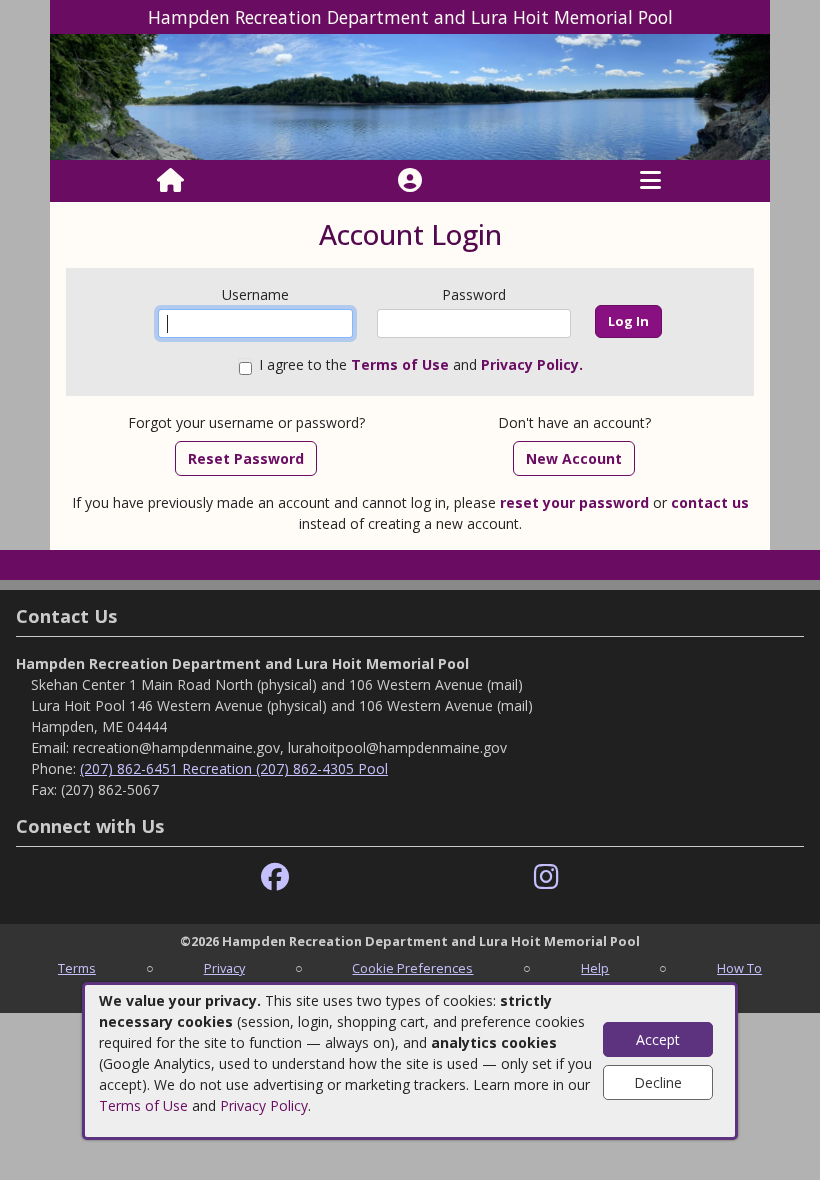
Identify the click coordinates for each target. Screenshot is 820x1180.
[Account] (410, 181)
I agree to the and (421, 364)
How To (739, 968)
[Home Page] (170, 181)
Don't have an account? (574, 422)
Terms (77, 968)
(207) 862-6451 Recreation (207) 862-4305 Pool (234, 768)
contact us (710, 502)
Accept (658, 1039)
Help (595, 968)
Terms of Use (143, 1105)
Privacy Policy (264, 1105)
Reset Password (246, 458)
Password (474, 294)
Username (255, 294)
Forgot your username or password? (246, 422)
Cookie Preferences (412, 968)
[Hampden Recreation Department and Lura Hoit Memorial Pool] (410, 95)
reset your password (574, 502)
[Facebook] (275, 877)
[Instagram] (546, 877)
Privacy (224, 968)
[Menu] (650, 181)
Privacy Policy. (532, 364)
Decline (658, 1082)
